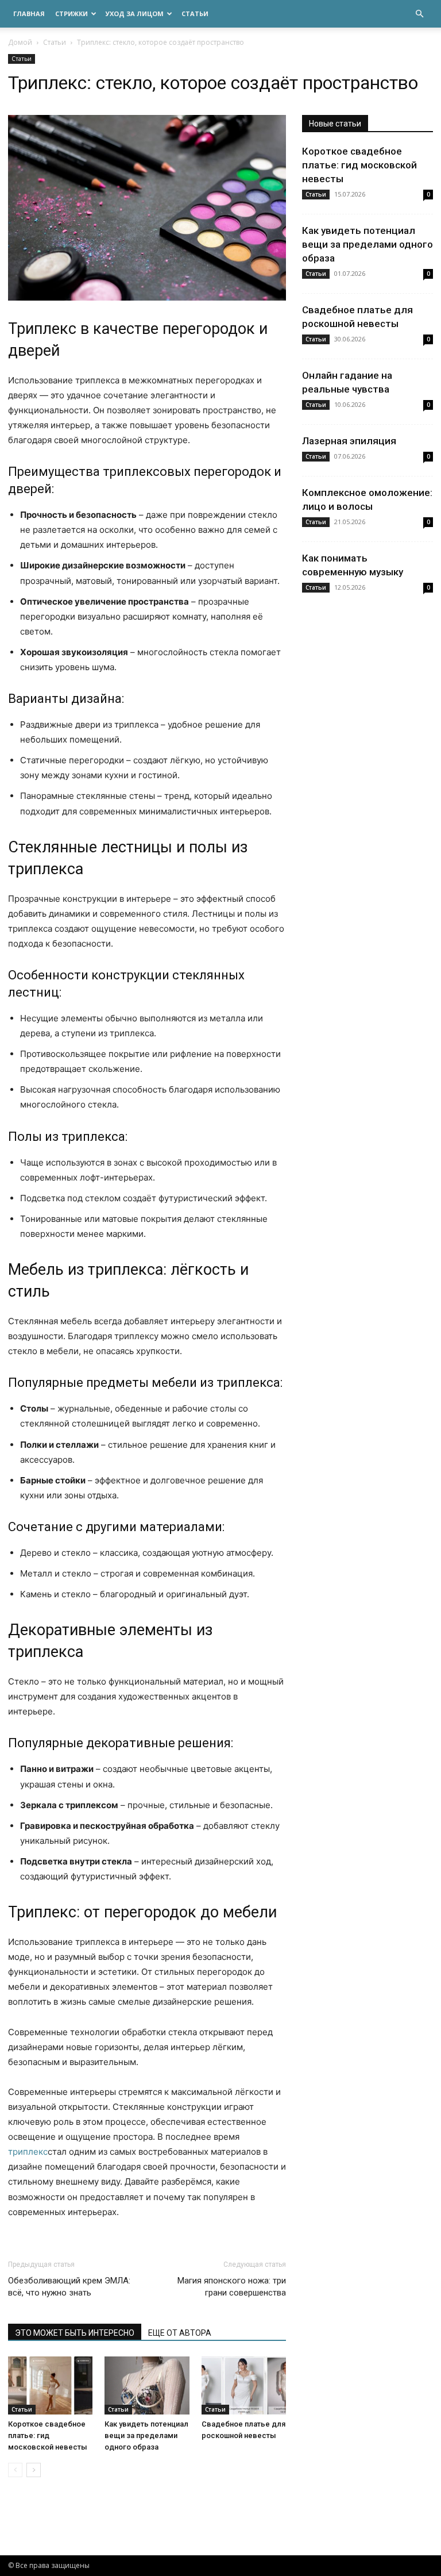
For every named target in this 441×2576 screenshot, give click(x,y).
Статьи (195, 14)
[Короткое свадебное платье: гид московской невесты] (50, 2385)
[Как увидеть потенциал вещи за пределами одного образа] (147, 2385)
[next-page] (34, 2470)
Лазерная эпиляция (349, 441)
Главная (29, 14)
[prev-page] (15, 2470)
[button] (419, 14)
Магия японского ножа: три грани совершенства (232, 2287)
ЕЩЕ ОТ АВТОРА (180, 2333)
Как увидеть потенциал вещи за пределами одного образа (146, 2435)
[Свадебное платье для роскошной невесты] (244, 2385)
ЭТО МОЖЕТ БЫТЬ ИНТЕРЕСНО (75, 2333)
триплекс (28, 2152)
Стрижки (71, 14)
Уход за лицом (135, 14)
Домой (20, 42)
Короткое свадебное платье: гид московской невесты (48, 2435)
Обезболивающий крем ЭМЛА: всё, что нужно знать (69, 2287)
